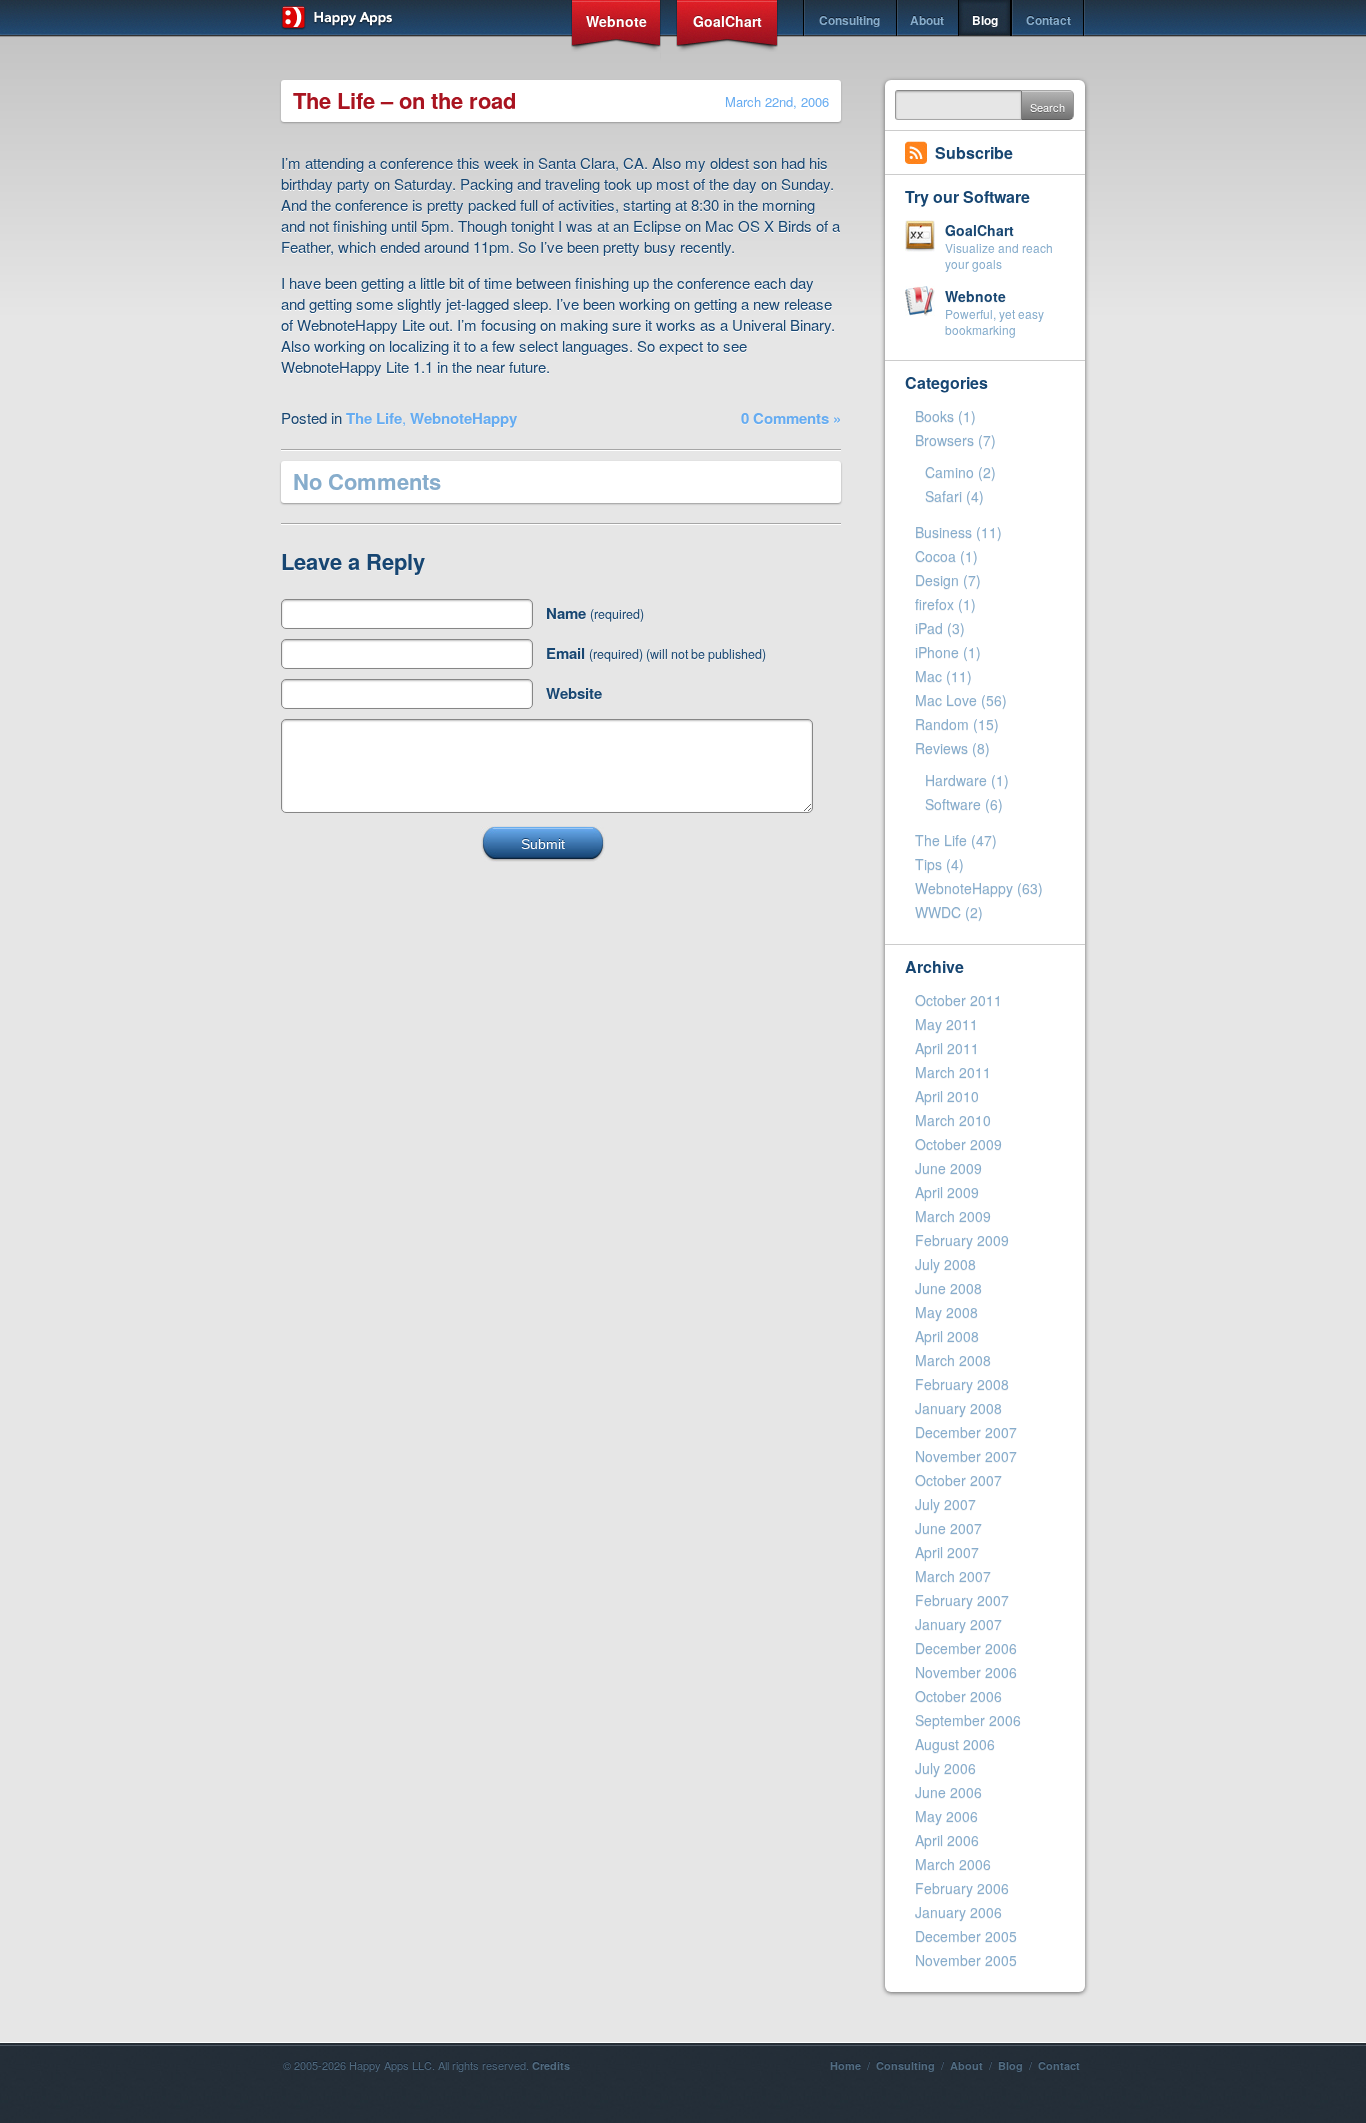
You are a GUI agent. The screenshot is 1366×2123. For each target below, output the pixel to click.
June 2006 (948, 1792)
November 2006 (966, 1672)
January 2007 (958, 1624)
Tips (928, 864)
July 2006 (945, 1768)
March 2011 (953, 1072)
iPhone (937, 652)
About (927, 20)
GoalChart (727, 21)
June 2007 (948, 1528)
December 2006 (966, 1648)
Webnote (616, 21)
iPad (929, 628)
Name (595, 613)
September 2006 (968, 1720)
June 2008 (948, 1288)
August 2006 (955, 1744)
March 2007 (953, 1576)
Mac (928, 676)
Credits (551, 2065)
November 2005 (966, 1960)
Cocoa (935, 556)
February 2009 (962, 1240)
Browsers (944, 440)
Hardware (956, 780)
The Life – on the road (404, 100)
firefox (934, 604)
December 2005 (966, 1936)
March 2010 (953, 1120)
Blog (985, 20)
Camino (949, 472)
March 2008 (953, 1360)
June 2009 (948, 1168)
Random (942, 724)
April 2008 (947, 1336)
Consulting (849, 20)
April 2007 (947, 1552)
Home (845, 2065)
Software (953, 804)
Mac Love (946, 700)
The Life (374, 418)
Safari (943, 496)
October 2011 (958, 1000)
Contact (1048, 20)
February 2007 (962, 1600)
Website (574, 693)
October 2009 (958, 1144)
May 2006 (946, 1816)
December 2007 (966, 1432)
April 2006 (947, 1840)
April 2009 (947, 1192)
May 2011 (946, 1024)
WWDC (938, 912)
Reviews (941, 748)
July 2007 (945, 1504)
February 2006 (962, 1888)
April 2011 (947, 1048)
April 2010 (947, 1096)
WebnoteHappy (463, 418)
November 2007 (966, 1456)
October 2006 (958, 1696)
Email (656, 653)
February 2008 (962, 1384)
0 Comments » (791, 418)
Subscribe (974, 152)
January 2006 (958, 1912)
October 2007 (958, 1480)
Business (943, 532)
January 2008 (958, 1408)
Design (937, 580)
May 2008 (946, 1312)
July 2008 (945, 1264)
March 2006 (953, 1864)
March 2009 (953, 1216)
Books (934, 416)
